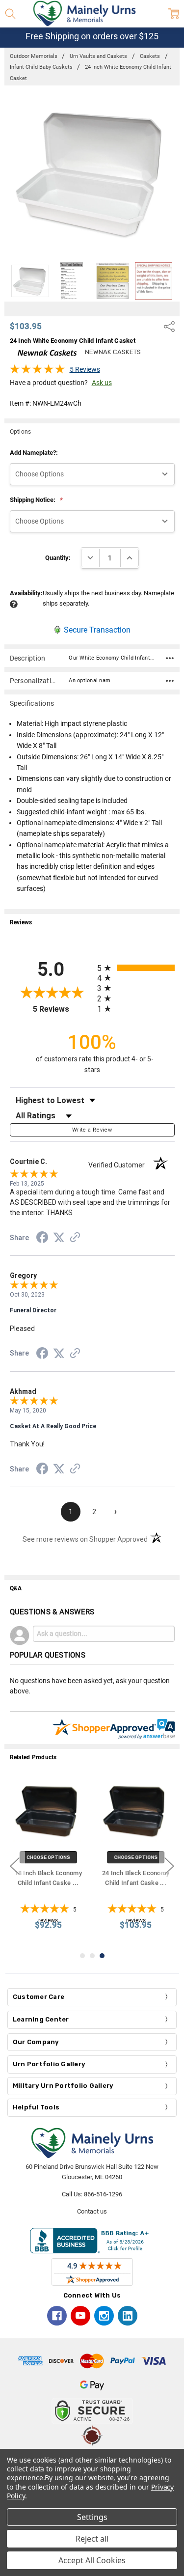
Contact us (92, 2211)
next (169, 1866)
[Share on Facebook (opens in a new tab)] (42, 1239)
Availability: (26, 593)
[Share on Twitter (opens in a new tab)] (59, 1238)
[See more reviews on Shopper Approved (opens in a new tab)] (75, 1239)
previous (15, 1866)
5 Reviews (85, 369)
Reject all (92, 2539)
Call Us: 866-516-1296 (92, 2194)
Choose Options (48, 1857)
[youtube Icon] (80, 2316)
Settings (92, 2517)
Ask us (102, 383)
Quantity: (58, 558)
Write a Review (92, 1130)
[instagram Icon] (104, 2316)
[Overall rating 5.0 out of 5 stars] (37, 372)
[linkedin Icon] (128, 2316)
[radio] (136, 968)
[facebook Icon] (57, 2316)
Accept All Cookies (92, 2560)
